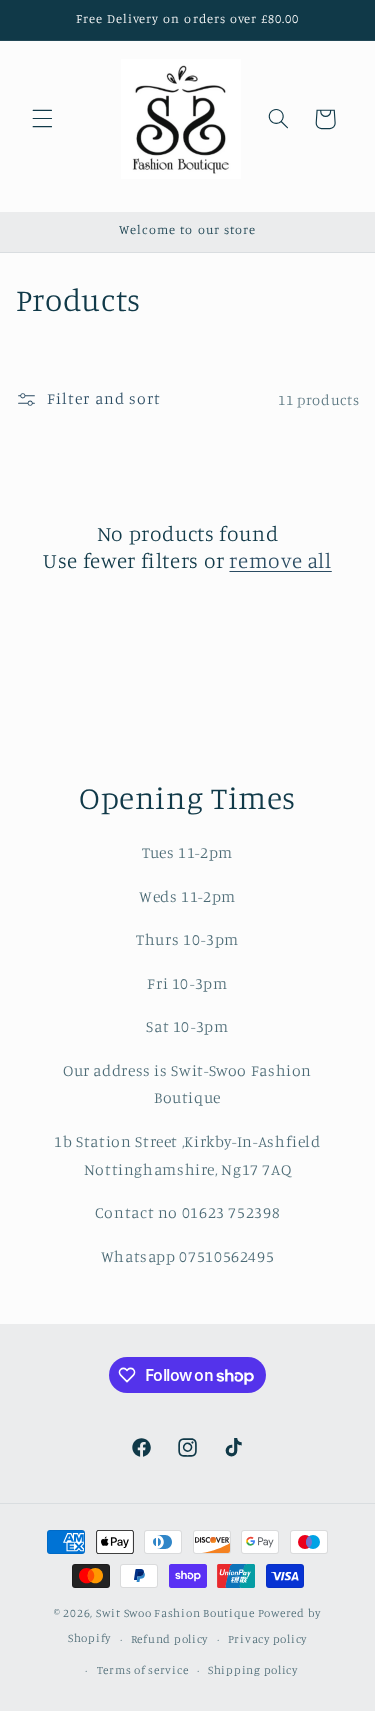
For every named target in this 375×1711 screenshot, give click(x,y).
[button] (42, 119)
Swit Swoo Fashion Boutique (175, 1613)
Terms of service (143, 1670)
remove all (280, 560)
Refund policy (170, 1639)
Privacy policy (267, 1639)
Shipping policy (253, 1670)
